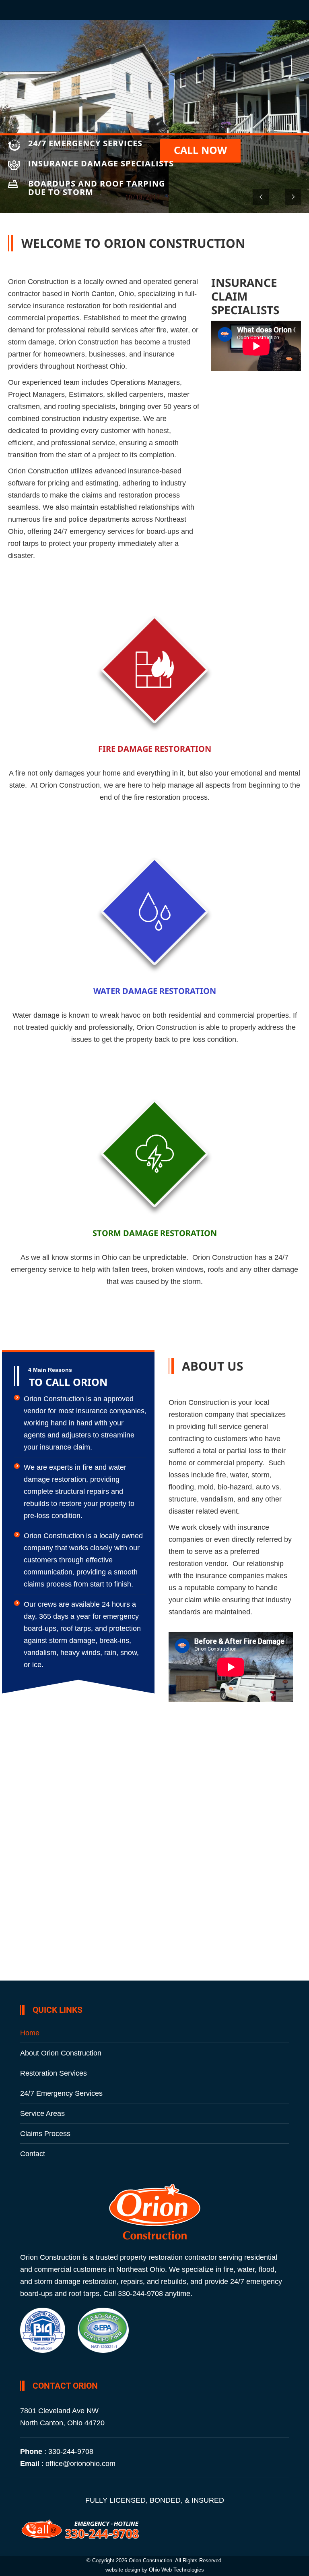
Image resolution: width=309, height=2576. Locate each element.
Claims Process (45, 2134)
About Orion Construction (61, 2053)
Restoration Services (54, 2073)
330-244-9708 (71, 2452)
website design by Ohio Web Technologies (155, 2570)
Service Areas (42, 2113)
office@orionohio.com (80, 2464)
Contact (33, 2154)
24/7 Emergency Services (61, 2093)
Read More (155, 822)
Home (30, 2033)
